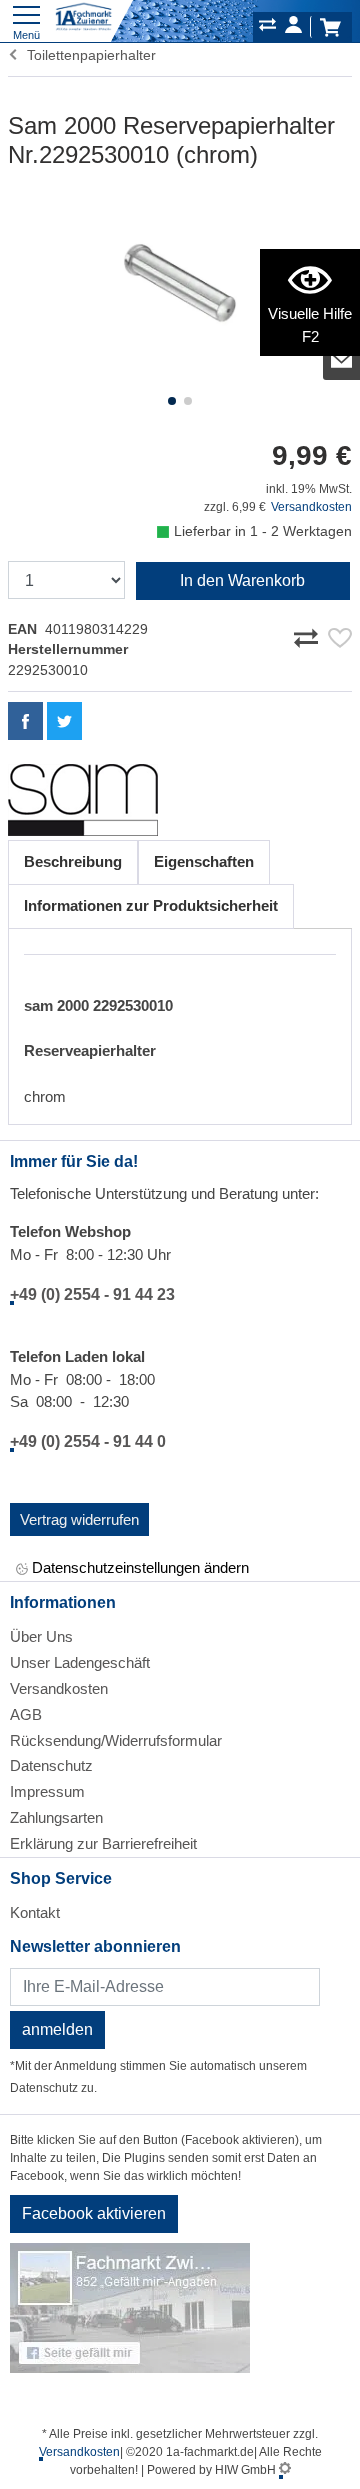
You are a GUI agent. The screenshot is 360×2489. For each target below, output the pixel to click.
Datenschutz (51, 1765)
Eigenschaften (204, 861)
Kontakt (35, 1912)
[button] (172, 401)
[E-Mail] (342, 360)
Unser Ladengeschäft (80, 1662)
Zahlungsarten (56, 1817)
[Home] (83, 17)
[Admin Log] (285, 2470)
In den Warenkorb (242, 580)
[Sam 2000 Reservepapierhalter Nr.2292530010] (180, 289)
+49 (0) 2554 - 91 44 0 (88, 1441)
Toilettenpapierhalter (87, 55)
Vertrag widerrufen (79, 1519)
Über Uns (41, 1636)
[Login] (293, 28)
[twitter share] (64, 721)
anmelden (57, 2029)
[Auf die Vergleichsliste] (309, 634)
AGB (26, 1714)
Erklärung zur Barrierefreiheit (103, 1843)
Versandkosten (311, 507)
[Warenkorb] (330, 27)
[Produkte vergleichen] (267, 28)
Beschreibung (73, 861)
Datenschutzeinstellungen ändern (138, 1567)
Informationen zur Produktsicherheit (151, 905)
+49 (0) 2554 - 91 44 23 (92, 1294)
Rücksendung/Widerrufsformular (116, 1740)
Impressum (47, 1791)
